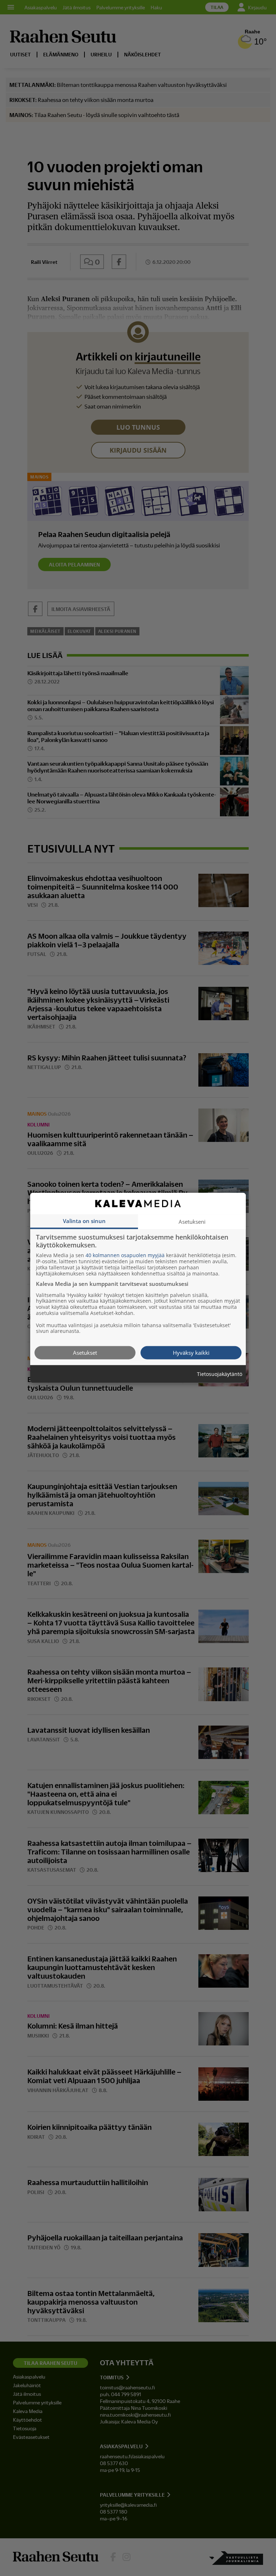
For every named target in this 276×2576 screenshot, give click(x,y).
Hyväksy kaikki (191, 1353)
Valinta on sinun (84, 1221)
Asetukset (85, 1353)
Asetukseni (192, 1222)
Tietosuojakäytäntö (220, 1374)
